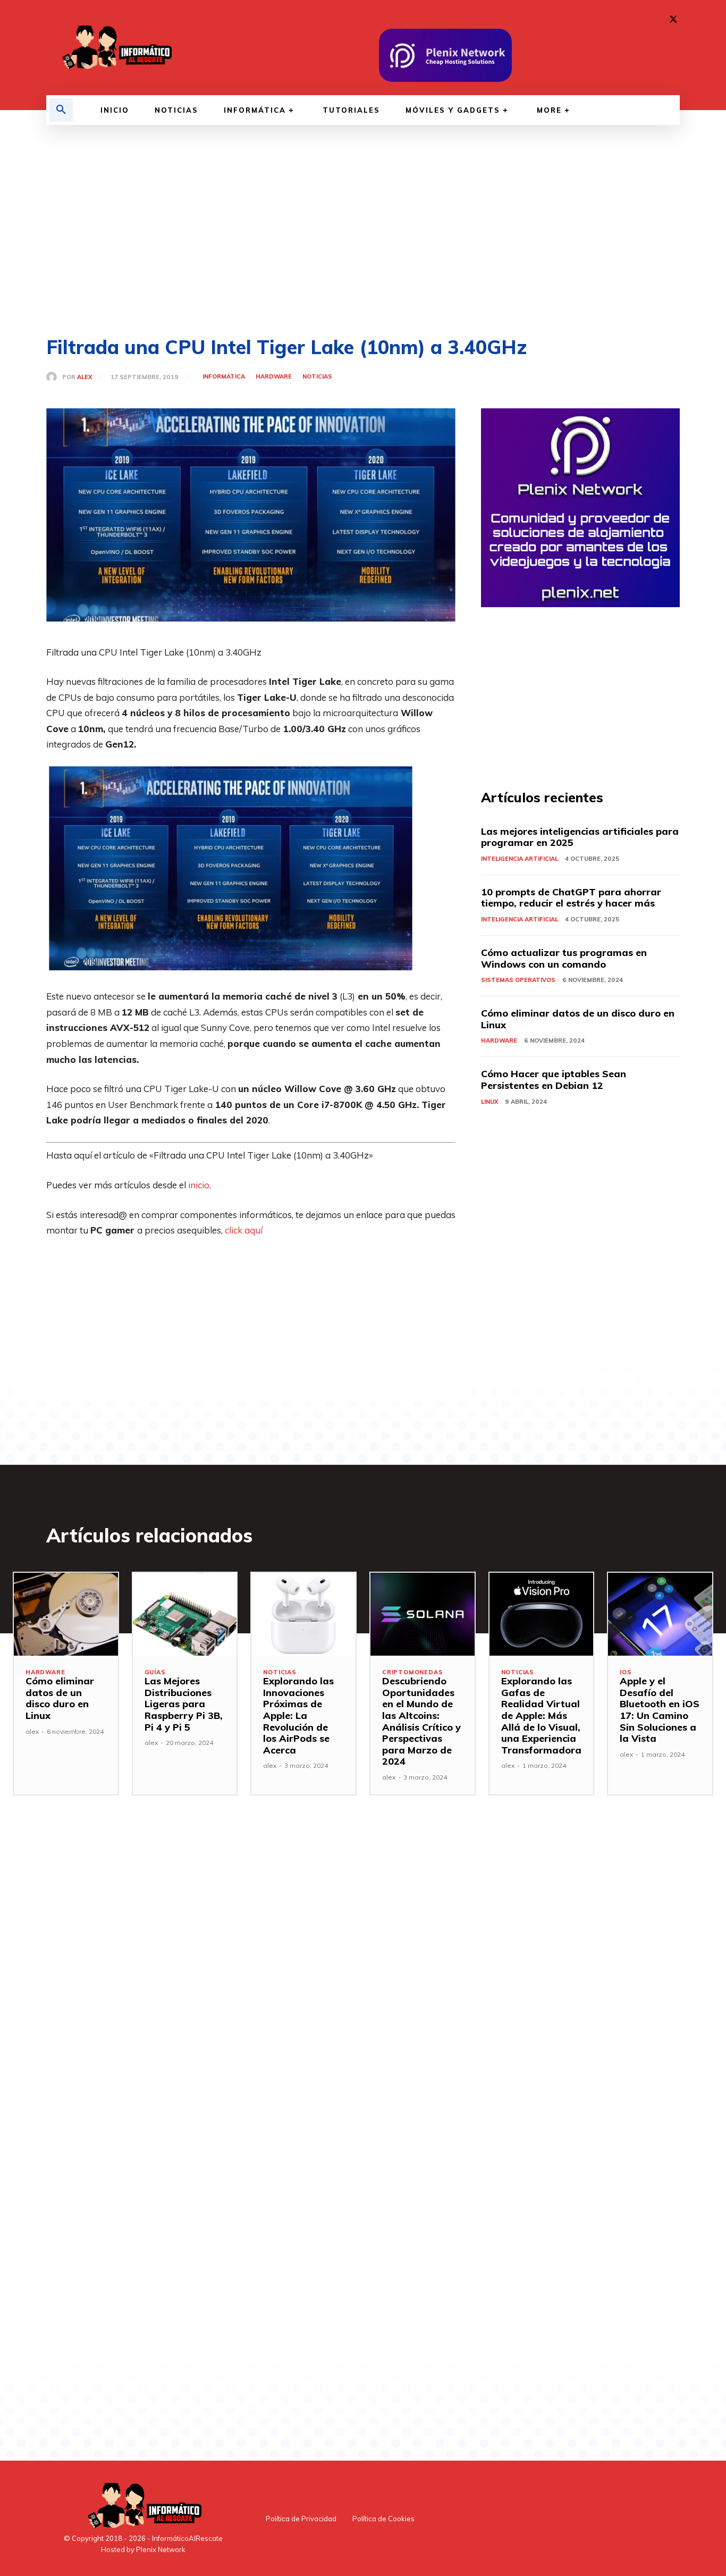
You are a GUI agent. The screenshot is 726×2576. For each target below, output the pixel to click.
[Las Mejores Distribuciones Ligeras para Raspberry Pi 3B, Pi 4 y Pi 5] (185, 1614)
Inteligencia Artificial (520, 859)
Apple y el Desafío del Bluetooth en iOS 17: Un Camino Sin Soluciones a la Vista (660, 1710)
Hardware (274, 377)
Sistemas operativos (518, 980)
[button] (61, 110)
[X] (673, 20)
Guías (155, 1672)
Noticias (317, 377)
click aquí (244, 1230)
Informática (224, 377)
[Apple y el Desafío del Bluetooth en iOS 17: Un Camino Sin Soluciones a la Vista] (660, 1614)
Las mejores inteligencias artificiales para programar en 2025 (580, 837)
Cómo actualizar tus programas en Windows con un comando (564, 958)
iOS (626, 1672)
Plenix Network (161, 2549)
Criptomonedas (412, 1672)
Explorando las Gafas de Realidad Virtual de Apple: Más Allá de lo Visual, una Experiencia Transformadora (541, 1715)
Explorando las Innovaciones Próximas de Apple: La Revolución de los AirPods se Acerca (298, 1715)
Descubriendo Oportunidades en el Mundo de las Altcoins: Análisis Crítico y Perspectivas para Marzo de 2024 (421, 1721)
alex (85, 377)
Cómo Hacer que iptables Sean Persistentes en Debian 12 (554, 1080)
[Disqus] (251, 1986)
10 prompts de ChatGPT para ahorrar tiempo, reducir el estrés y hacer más (571, 898)
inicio (199, 1185)
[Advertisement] (363, 231)
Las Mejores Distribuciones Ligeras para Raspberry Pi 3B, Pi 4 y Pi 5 (184, 1704)
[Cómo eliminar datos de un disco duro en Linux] (66, 1614)
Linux (489, 1102)
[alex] (54, 377)
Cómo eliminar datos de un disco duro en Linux (578, 1019)
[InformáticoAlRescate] (116, 48)
